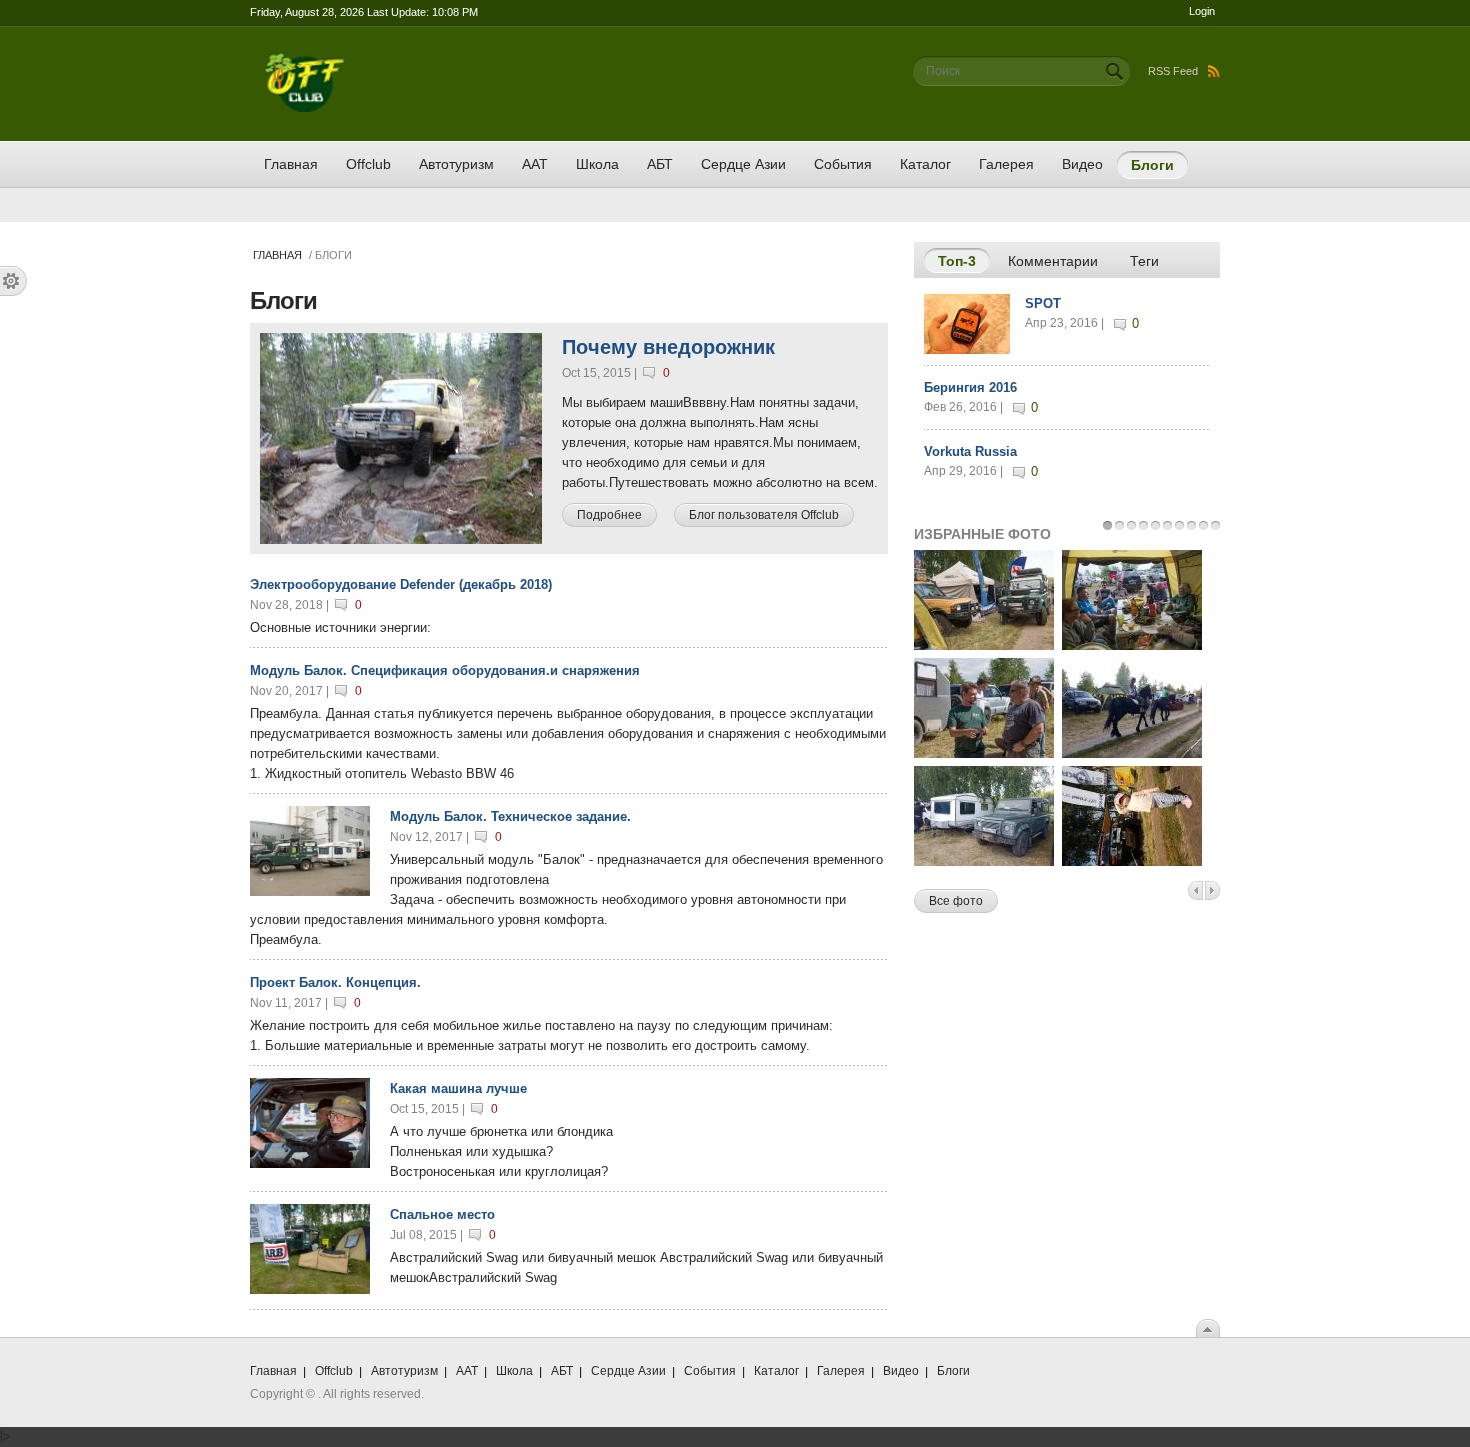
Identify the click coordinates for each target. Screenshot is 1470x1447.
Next (1212, 890)
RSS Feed (1173, 71)
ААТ (535, 164)
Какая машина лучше (458, 1088)
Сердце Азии (743, 164)
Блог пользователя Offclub (764, 515)
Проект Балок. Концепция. (335, 982)
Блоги (1152, 165)
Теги (1144, 261)
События (843, 164)
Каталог (925, 164)
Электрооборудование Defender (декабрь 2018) (401, 584)
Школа (597, 164)
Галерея (1006, 164)
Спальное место (442, 1214)
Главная (291, 164)
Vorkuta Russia (970, 451)
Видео (1082, 164)
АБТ (660, 164)
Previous (1195, 890)
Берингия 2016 (970, 387)
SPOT (1043, 303)
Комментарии (1053, 261)
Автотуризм (456, 164)
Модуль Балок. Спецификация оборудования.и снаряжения (445, 670)
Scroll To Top (1208, 1328)
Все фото (956, 901)
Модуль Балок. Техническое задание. (510, 816)
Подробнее (617, 515)
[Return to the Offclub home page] (305, 62)
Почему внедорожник (668, 347)
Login (1202, 11)
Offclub (368, 164)
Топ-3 (964, 261)
